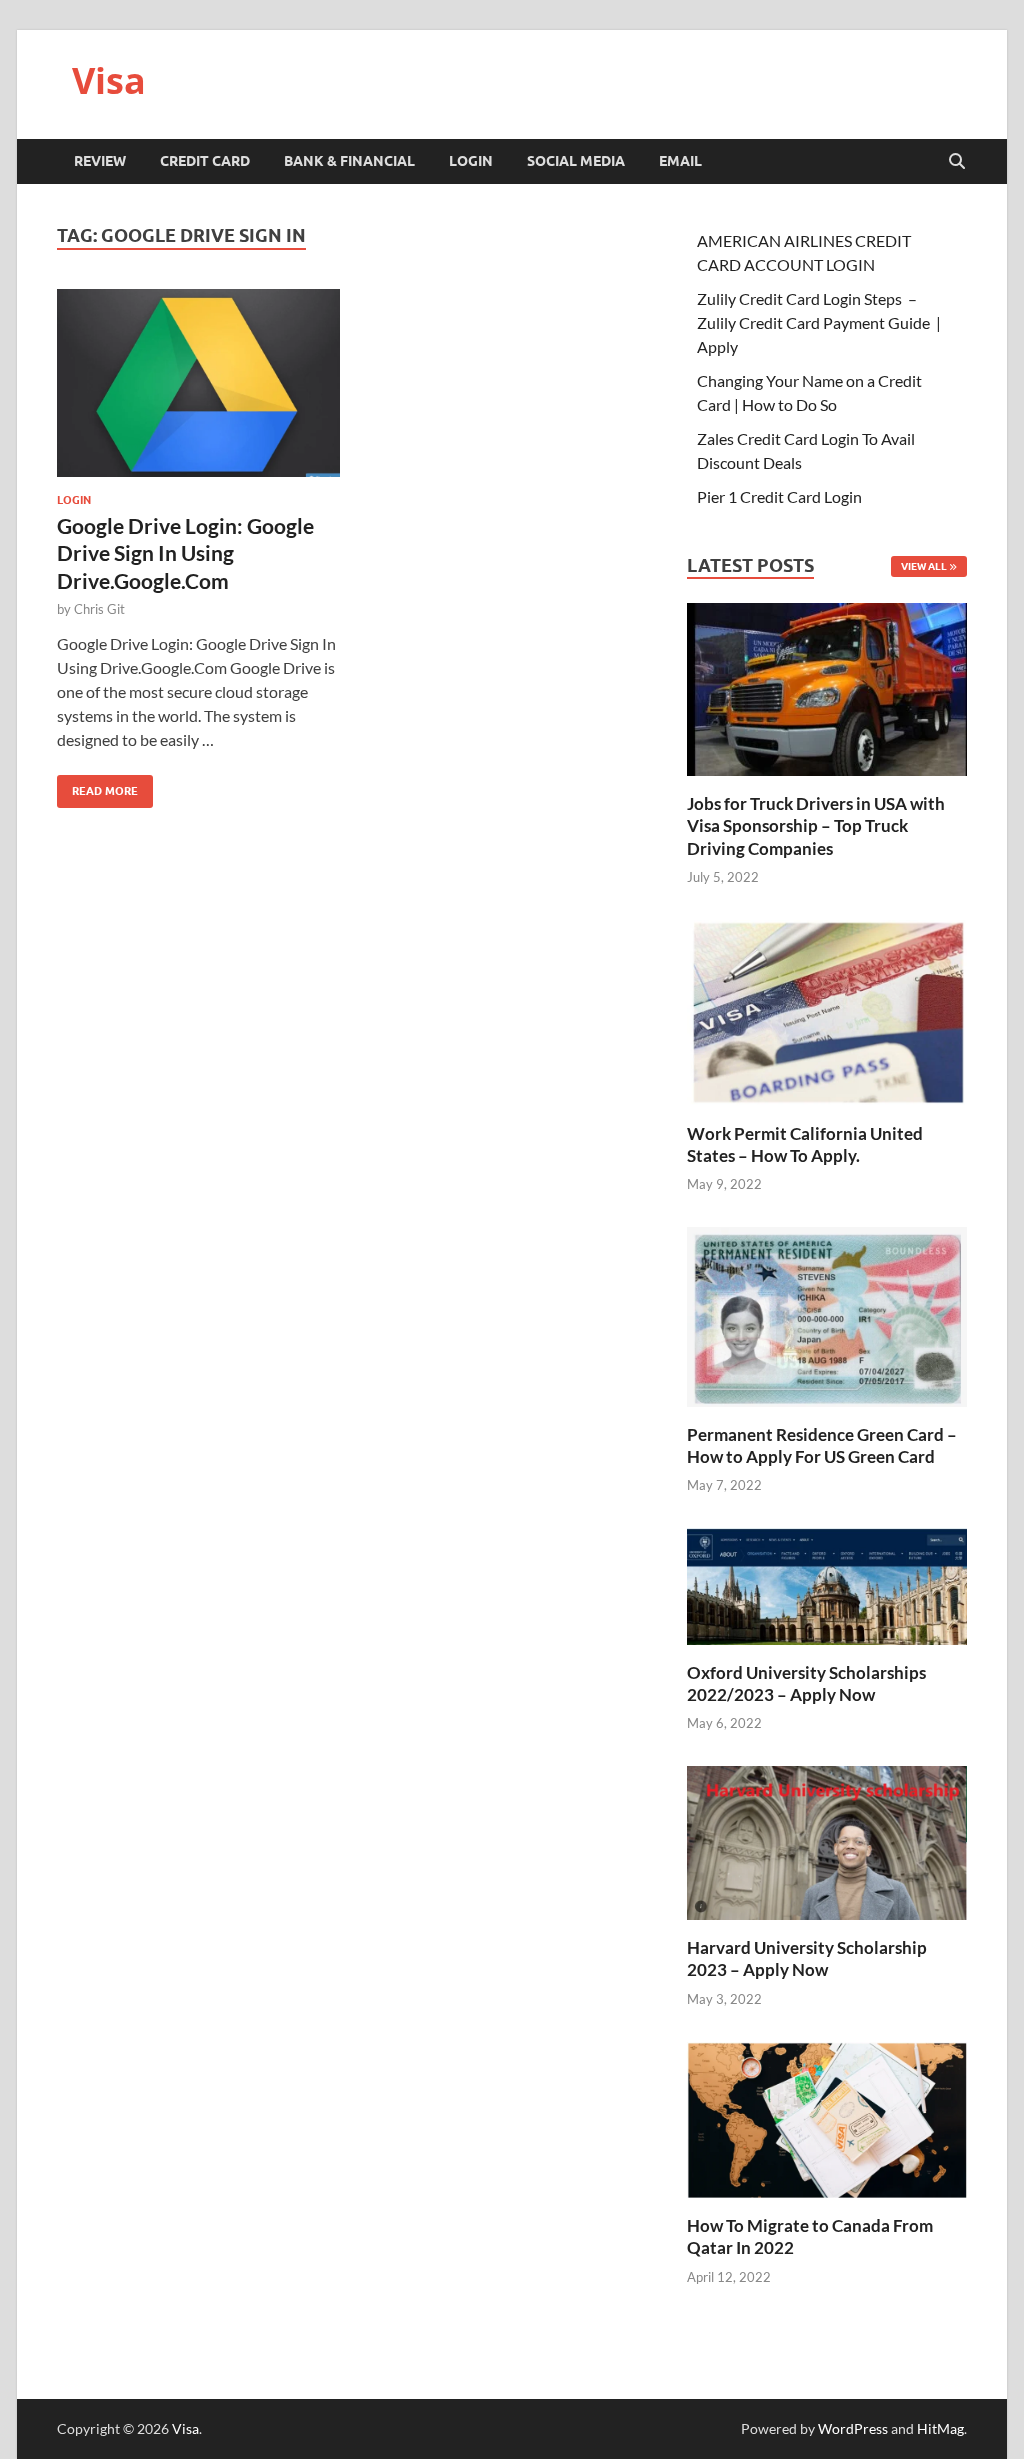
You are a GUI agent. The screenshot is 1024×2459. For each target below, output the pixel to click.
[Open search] (957, 162)
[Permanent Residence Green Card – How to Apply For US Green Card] (827, 1314)
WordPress (853, 2428)
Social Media (576, 161)
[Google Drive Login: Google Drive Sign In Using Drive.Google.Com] (198, 383)
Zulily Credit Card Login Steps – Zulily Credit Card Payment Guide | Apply (819, 322)
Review (100, 161)
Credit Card (205, 161)
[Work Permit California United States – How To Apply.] (827, 1010)
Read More (97, 786)
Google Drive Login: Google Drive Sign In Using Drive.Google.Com (185, 553)
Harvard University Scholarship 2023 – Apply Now (807, 1958)
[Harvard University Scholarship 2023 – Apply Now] (827, 1840)
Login (471, 161)
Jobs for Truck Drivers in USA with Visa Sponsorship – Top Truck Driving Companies (816, 825)
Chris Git (99, 609)
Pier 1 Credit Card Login (779, 496)
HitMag (940, 2428)
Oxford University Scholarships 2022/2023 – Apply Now (806, 1683)
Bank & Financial (349, 161)
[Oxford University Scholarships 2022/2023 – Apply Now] (827, 1583)
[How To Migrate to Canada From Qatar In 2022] (827, 2117)
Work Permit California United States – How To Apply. (805, 1144)
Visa (109, 80)
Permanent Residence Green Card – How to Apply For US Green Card (822, 1445)
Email (680, 161)
